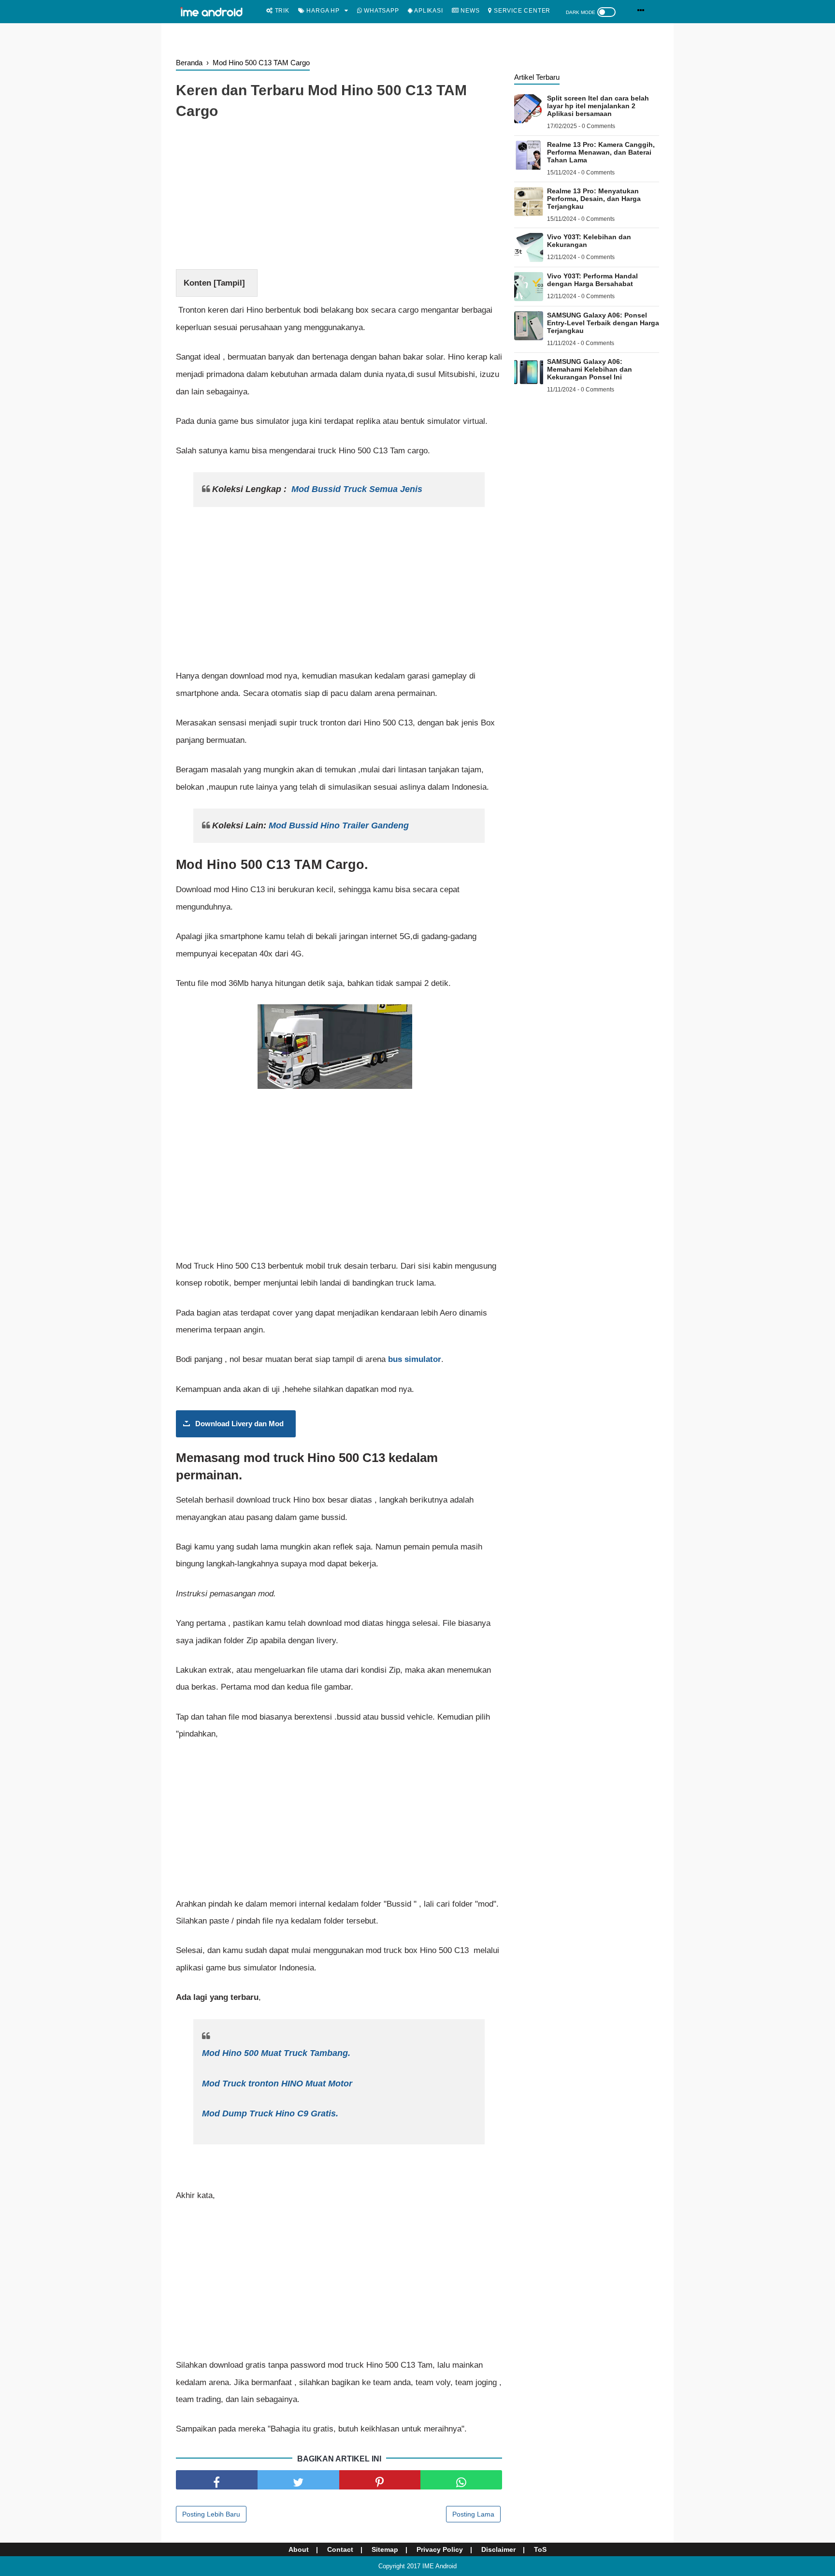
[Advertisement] (339, 197)
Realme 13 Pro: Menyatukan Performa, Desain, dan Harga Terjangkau (594, 199)
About (299, 2549)
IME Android (439, 2566)
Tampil (229, 283)
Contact (340, 2549)
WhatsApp (380, 11)
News (469, 11)
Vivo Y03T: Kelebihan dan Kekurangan (589, 241)
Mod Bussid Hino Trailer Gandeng (339, 825)
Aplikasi (427, 11)
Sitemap (385, 2549)
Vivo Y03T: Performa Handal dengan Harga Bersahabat (592, 280)
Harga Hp (322, 11)
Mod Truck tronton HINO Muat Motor (277, 2084)
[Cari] (641, 10)
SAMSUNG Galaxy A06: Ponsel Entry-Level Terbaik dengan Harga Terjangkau (603, 323)
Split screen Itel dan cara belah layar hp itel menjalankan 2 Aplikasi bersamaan (598, 106)
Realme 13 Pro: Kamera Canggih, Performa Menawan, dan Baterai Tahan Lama (601, 152)
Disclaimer (498, 2549)
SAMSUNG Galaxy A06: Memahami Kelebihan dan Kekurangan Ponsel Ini (590, 369)
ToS (540, 2549)
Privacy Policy (440, 2549)
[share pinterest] (380, 2480)
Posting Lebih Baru (211, 2514)
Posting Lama (473, 2514)
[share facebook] (217, 2480)
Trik (281, 11)
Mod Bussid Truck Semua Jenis (357, 489)
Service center (521, 11)
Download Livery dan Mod (239, 1424)
